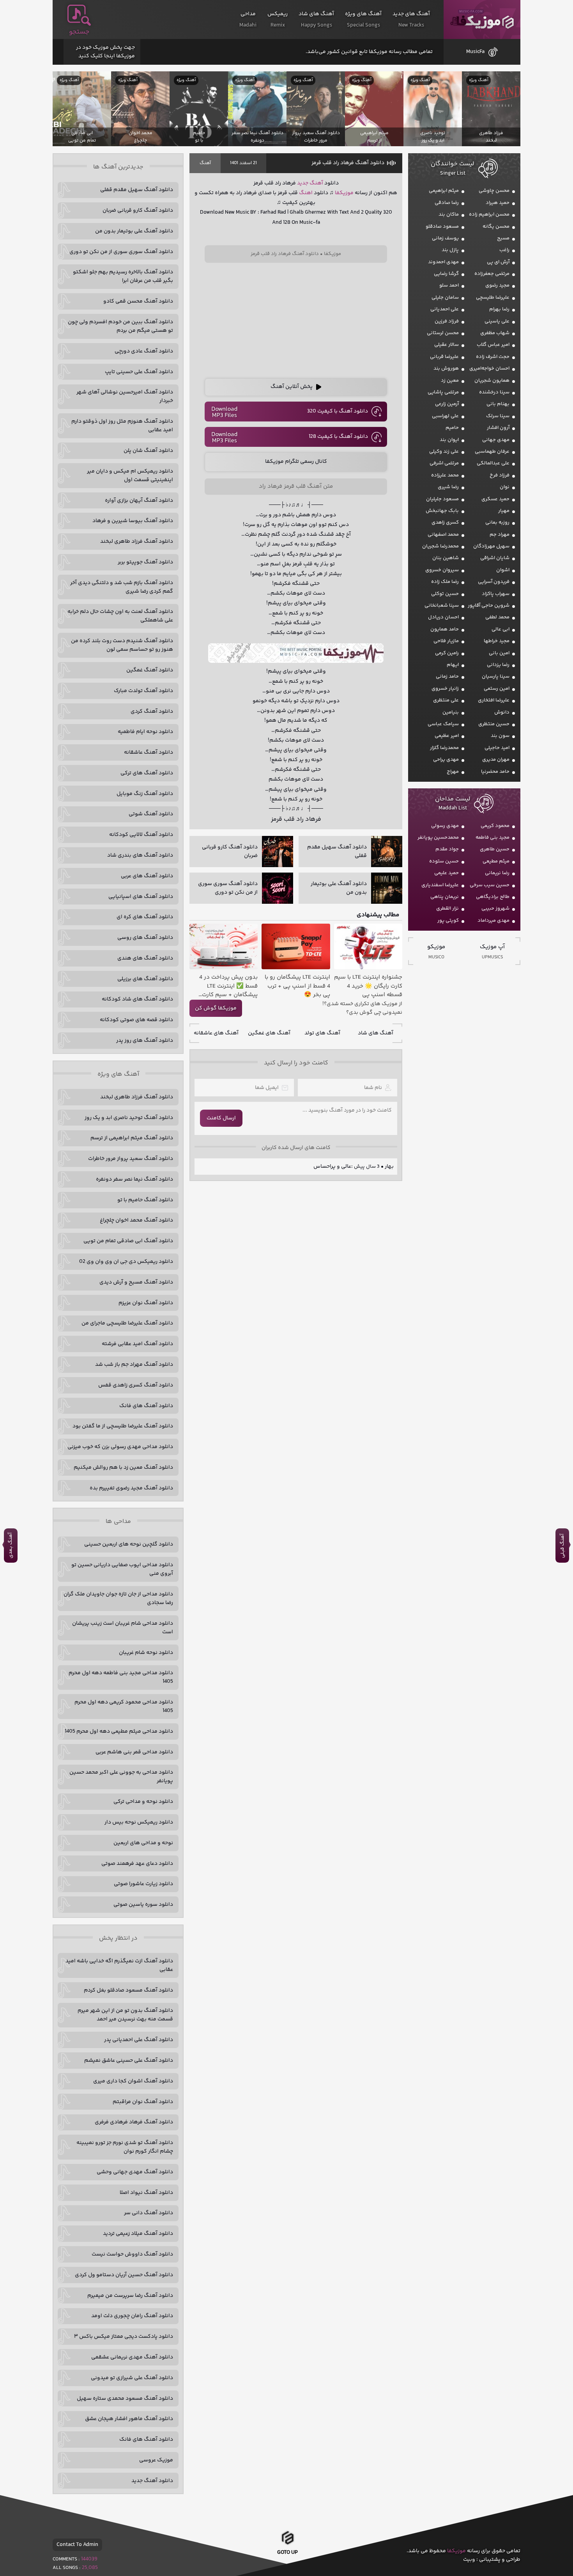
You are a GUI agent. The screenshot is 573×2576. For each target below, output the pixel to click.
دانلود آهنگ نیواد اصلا (146, 2193)
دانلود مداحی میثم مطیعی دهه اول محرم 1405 (119, 1731)
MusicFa (475, 52)
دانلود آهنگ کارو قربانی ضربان (138, 211)
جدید (303, 183)
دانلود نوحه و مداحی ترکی (143, 1802)
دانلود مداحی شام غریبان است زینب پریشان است (123, 1628)
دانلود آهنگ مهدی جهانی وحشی (135, 2172)
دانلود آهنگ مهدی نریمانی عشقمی (132, 2357)
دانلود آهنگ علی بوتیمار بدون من (134, 231)
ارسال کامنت (221, 1118)
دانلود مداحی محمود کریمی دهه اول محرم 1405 (124, 1707)
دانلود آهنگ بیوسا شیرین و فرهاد (133, 521)
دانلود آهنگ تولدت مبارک (143, 691)
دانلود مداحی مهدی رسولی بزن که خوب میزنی (120, 1447)
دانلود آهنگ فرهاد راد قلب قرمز (348, 163)
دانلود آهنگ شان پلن (148, 451)
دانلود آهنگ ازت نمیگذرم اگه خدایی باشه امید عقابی (119, 1965)
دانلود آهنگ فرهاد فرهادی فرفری (134, 2122)
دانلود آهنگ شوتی (151, 814)
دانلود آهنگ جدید (152, 2481)
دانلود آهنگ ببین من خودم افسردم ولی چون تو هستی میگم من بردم (120, 326)
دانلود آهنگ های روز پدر (145, 1041)
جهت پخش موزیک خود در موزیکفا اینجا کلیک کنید (105, 52)
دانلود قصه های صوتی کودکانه (136, 1020)
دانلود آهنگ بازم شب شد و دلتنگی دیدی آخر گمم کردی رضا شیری (122, 587)
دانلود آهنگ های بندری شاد (140, 855)
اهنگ (306, 193)
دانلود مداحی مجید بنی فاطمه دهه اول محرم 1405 (121, 1677)
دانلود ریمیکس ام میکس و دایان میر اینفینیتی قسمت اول (130, 476)
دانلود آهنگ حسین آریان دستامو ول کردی (124, 2275)
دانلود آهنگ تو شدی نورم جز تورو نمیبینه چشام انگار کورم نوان (125, 2147)
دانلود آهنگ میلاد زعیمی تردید (138, 2234)
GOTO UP (287, 2554)
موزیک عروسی (156, 2460)
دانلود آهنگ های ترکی (147, 773)
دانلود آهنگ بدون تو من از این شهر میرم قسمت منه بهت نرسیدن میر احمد (125, 2015)
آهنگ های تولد (322, 1033)
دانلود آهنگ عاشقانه (149, 752)
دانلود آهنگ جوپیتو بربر (145, 562)
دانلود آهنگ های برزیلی (145, 979)
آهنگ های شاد (376, 1033)
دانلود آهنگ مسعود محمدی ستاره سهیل (125, 2399)
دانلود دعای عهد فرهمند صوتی (137, 1864)
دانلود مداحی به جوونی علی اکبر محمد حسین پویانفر (121, 1777)
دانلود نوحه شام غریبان (146, 1653)
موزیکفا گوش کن (216, 1008)
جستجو (79, 32)
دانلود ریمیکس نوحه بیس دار (139, 1822)
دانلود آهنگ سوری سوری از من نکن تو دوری (121, 252)
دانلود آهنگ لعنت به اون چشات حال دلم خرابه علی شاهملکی (120, 616)
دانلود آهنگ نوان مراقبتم (143, 2102)
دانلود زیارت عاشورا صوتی (143, 1884)
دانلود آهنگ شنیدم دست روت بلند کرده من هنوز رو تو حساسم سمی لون (122, 645)
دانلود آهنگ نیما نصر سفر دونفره (134, 1179)
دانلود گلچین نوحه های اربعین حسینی (129, 1544)
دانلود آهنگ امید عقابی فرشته (137, 1344)
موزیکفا (482, 20)
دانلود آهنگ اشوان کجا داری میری (133, 2081)
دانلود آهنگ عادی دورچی (144, 351)
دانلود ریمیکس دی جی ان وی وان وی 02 (126, 1262)
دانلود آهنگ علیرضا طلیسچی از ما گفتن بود (123, 1426)
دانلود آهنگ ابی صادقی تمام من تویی (128, 1241)
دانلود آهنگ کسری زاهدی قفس (136, 1385)
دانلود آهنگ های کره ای (145, 917)
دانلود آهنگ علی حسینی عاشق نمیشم (129, 2061)
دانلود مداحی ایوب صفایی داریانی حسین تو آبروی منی (122, 1569)
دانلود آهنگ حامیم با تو (145, 1200)
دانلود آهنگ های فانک (146, 1406)
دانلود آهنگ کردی (152, 712)
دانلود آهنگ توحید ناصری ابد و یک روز (129, 1118)
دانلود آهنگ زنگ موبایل (145, 794)
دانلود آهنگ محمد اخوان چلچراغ (136, 1220)
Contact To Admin (77, 2545)
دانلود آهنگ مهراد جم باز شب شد (134, 1365)
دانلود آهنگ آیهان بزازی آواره (139, 501)
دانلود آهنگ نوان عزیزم (146, 1303)
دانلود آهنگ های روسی (145, 938)
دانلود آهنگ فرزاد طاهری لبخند (137, 542)
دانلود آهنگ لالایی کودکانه (141, 835)
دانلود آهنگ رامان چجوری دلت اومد (132, 2316)
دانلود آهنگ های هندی (145, 958)
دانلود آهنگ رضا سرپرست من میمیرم (130, 2296)
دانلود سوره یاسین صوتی (143, 1905)
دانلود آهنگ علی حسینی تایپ (139, 372)
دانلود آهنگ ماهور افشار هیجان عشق (129, 2419)
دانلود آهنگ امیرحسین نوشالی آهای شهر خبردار (125, 397)
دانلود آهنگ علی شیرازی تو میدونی (132, 2378)
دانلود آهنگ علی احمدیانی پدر (139, 2040)
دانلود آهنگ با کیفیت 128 (338, 437)
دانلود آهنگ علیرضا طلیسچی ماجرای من (127, 1323)
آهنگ (205, 163)
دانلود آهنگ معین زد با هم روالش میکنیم (123, 1468)
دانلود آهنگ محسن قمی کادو (138, 301)
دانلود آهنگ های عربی (147, 876)
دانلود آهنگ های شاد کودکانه (137, 999)
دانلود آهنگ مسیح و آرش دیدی (136, 1282)
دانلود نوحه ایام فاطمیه (145, 732)
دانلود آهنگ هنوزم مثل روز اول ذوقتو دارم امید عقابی (122, 426)
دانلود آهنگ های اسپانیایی (141, 897)
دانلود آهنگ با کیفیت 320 (338, 411)
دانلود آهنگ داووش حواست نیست (132, 2254)
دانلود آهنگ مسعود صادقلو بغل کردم (128, 1990)
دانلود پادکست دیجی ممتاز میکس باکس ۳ (124, 2337)
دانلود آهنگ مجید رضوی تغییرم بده (131, 1488)
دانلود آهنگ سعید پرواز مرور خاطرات (131, 1159)
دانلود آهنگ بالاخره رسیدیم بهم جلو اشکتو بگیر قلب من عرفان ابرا (123, 276)
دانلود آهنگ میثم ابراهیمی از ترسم (132, 1138)
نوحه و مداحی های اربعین (143, 1843)
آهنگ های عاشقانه (216, 1033)
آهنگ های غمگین (269, 1033)
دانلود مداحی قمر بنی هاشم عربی (134, 1752)
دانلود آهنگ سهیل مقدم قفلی (137, 190)
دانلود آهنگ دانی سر (149, 2213)
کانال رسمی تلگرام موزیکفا (296, 462)
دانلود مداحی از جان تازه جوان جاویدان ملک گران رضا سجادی (118, 1599)
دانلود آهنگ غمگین (150, 670)
